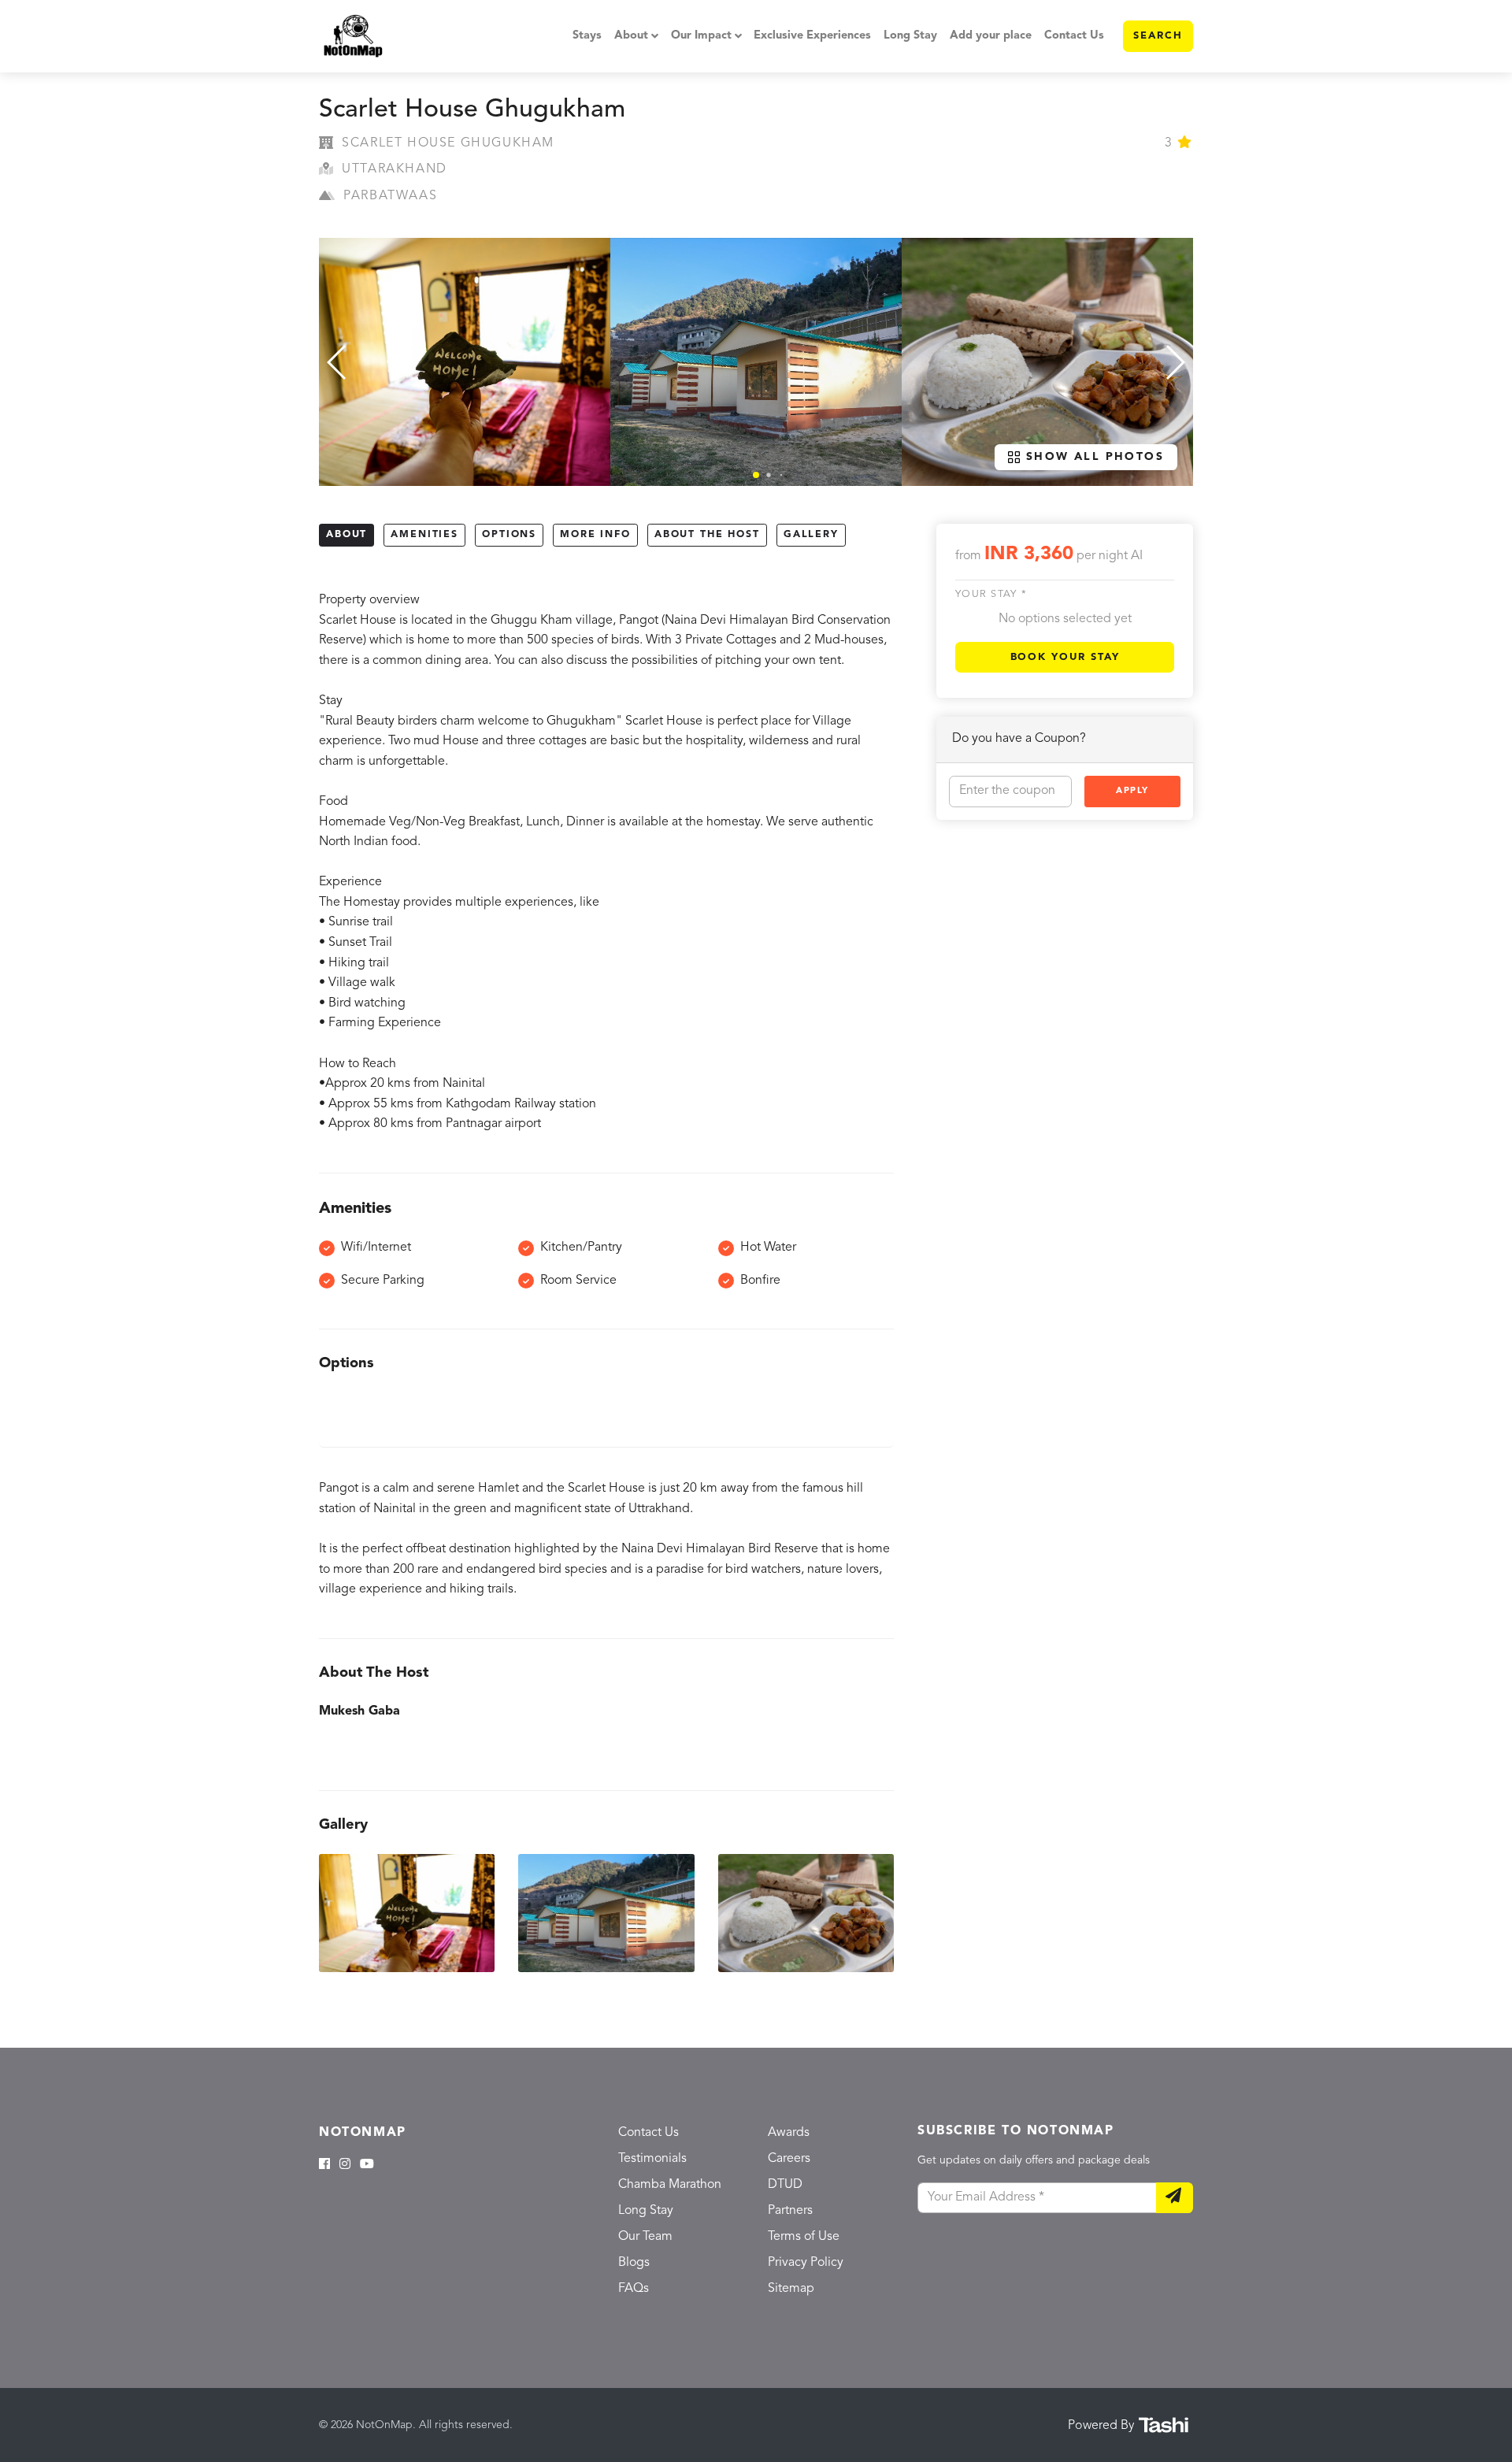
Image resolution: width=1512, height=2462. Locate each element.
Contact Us (1074, 36)
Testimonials (652, 2159)
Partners (790, 2211)
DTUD (785, 2185)
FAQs (634, 2289)
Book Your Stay (1065, 657)
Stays (587, 36)
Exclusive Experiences (812, 36)
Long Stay (910, 36)
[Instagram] (345, 2165)
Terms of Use (804, 2237)
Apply (1132, 791)
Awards (789, 2133)
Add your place (991, 36)
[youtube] (367, 2165)
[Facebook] (324, 2165)
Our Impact (701, 36)
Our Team (645, 2237)
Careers (789, 2159)
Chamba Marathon (670, 2185)
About (631, 36)
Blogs (634, 2263)
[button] (756, 475)
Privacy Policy (806, 2263)
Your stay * (991, 595)
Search (1158, 36)
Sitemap (791, 2289)
